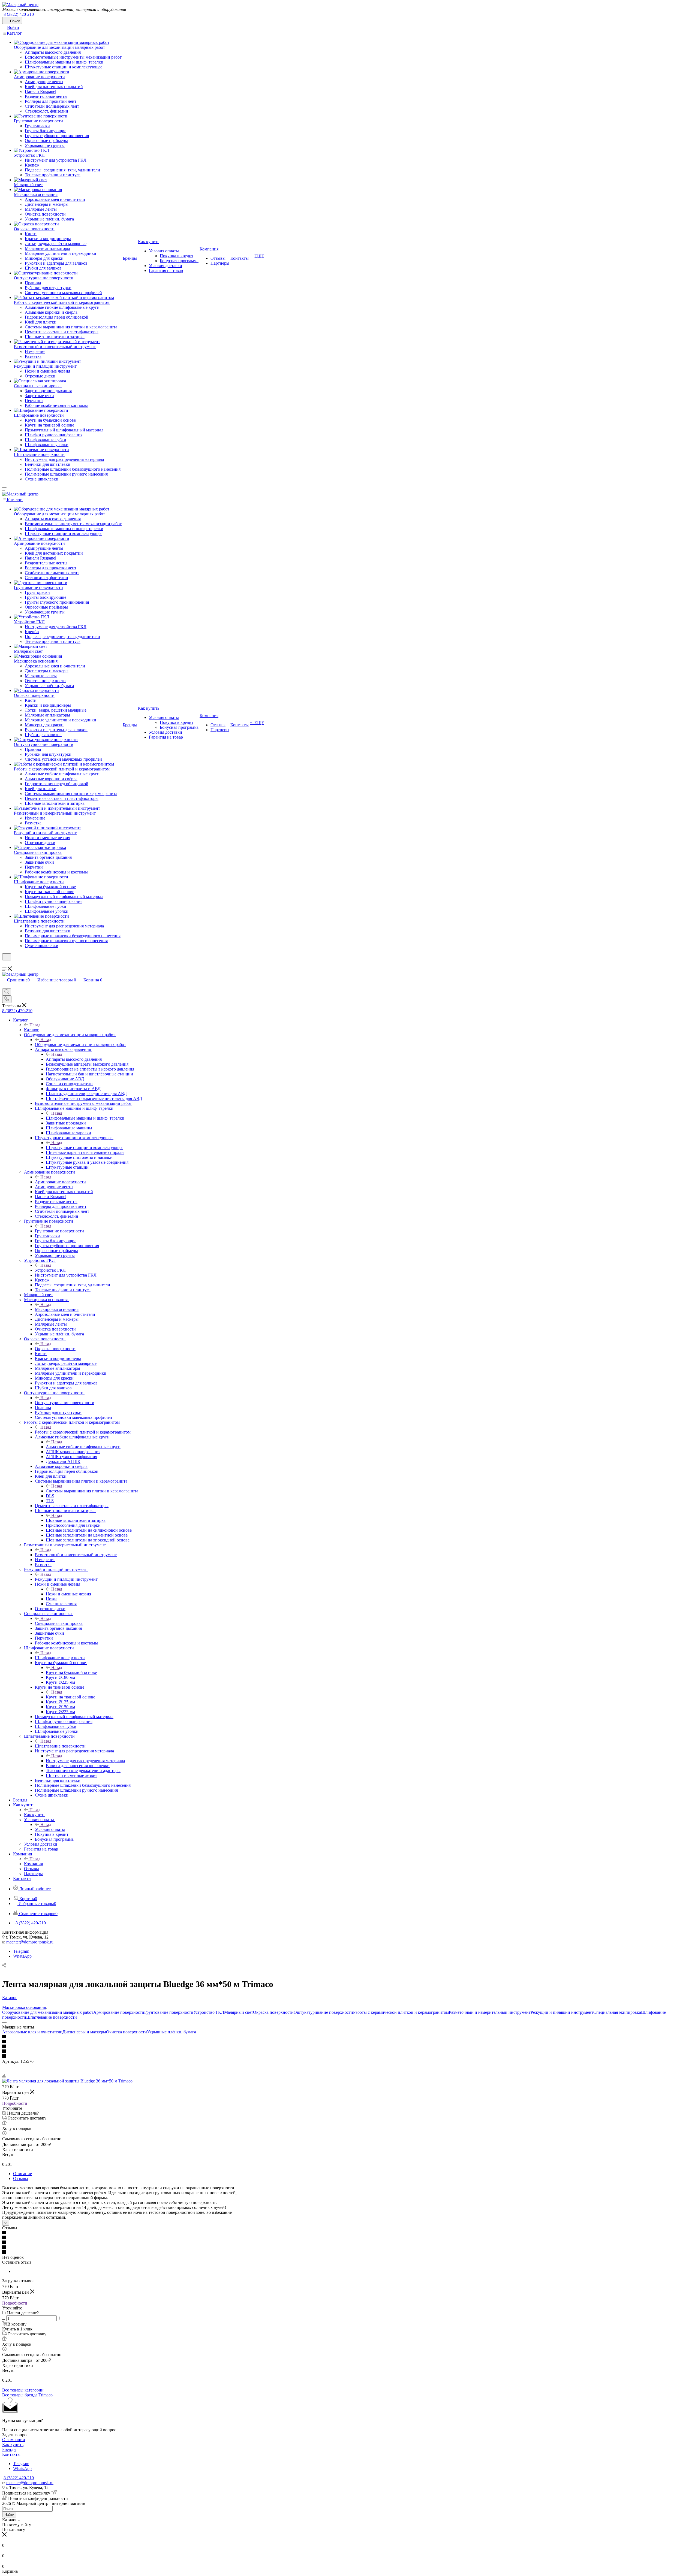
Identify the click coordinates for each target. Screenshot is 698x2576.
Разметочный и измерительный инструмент (76, 1555)
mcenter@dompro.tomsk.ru (30, 1942)
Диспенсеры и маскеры (84, 2032)
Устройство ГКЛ (50, 1270)
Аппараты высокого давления (74, 1059)
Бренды (9, 2449)
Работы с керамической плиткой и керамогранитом (83, 1432)
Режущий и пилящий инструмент (66, 1579)
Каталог (31, 1030)
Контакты (11, 2454)
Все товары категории (23, 2390)
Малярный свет (239, 2012)
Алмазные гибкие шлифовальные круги (83, 1447)
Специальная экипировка (59, 1623)
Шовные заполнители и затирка (76, 1520)
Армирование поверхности (60, 1182)
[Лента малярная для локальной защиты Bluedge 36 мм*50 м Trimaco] (67, 2081)
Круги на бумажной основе (71, 1672)
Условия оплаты (50, 1829)
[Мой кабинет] (5, 964)
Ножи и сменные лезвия (68, 1594)
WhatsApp (22, 1956)
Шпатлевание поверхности (60, 1746)
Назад (35, 1025)
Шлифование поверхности (60, 1658)
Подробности (15, 2103)
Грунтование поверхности (59, 1231)
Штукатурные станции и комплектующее (85, 1148)
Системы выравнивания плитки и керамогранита (92, 1491)
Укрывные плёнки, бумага (172, 2032)
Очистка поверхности (127, 2032)
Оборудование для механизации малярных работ (80, 1044)
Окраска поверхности (55, 1349)
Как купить (35, 1815)
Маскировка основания (57, 1309)
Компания (33, 1864)
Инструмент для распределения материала (85, 1761)
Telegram (21, 1951)
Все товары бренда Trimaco (27, 2395)
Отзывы (21, 2179)
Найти (9, 2515)
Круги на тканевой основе (70, 1697)
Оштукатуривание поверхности (65, 1403)
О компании (14, 2440)
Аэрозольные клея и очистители (32, 2032)
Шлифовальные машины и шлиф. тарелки (85, 1118)
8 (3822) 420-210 (19, 14)
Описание (22, 2174)
